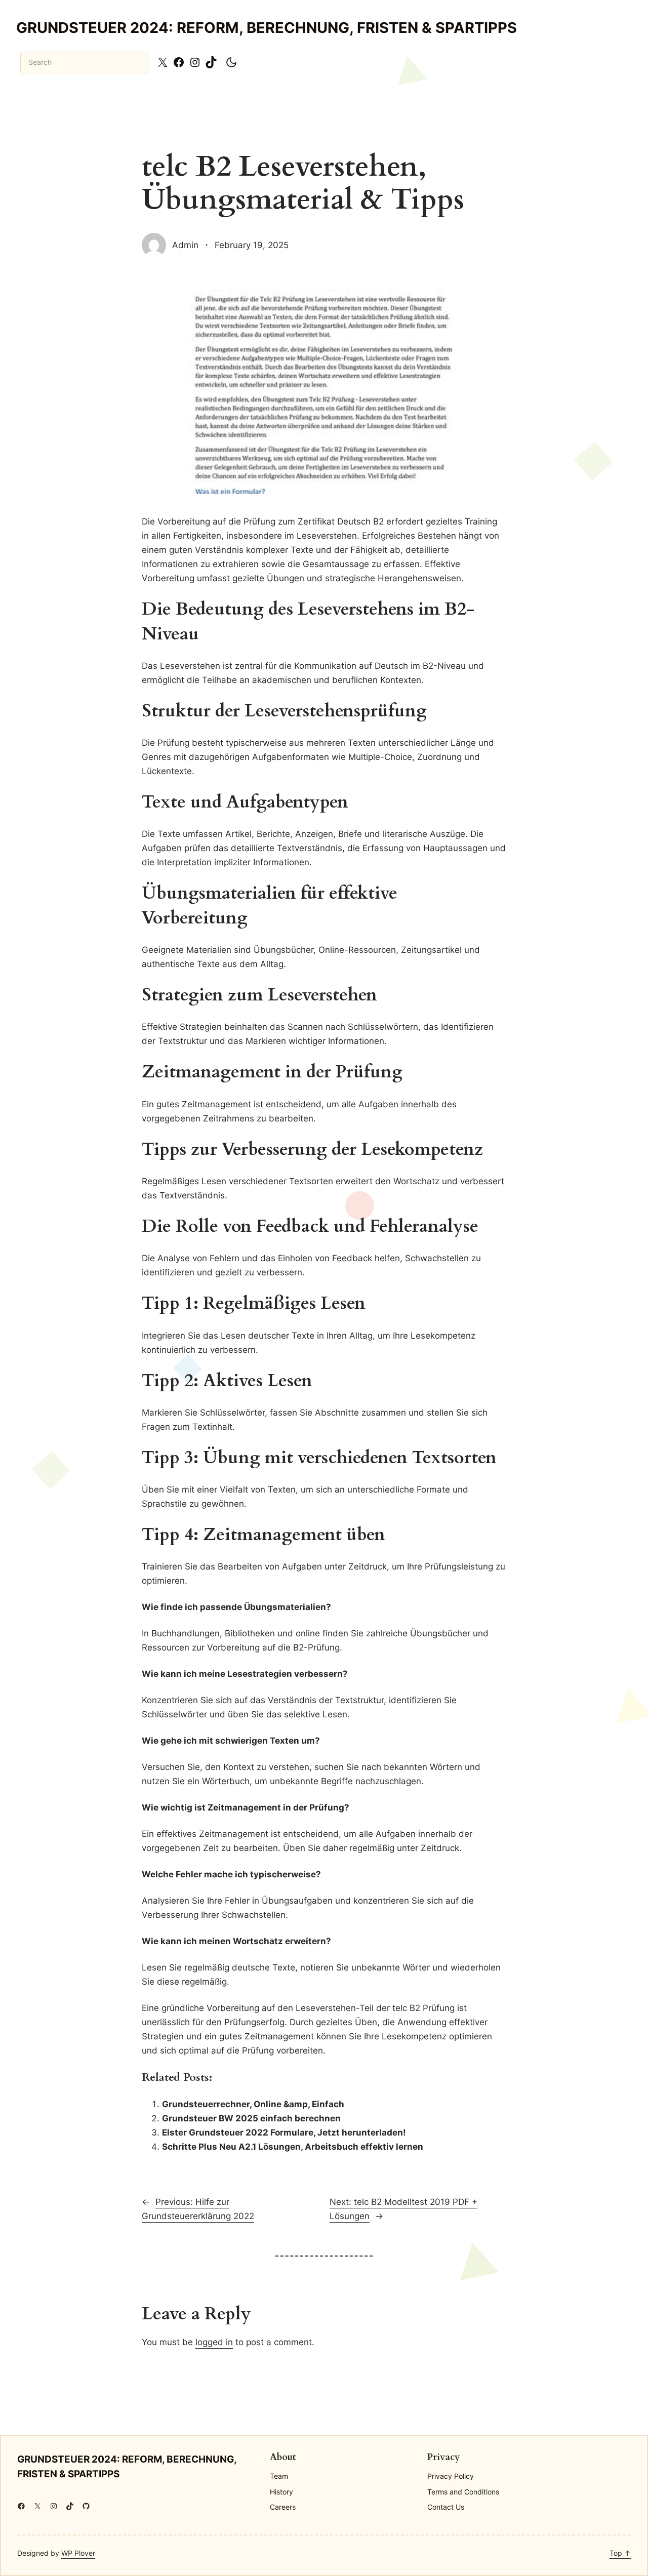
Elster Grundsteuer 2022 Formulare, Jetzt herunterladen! (284, 2132)
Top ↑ (620, 2553)
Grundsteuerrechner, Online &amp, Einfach (253, 2104)
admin (185, 245)
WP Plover (78, 2553)
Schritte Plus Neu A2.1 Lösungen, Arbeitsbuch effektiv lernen (293, 2146)
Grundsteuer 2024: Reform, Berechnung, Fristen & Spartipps (267, 28)
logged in (214, 2342)
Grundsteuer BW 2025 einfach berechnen (251, 2118)
